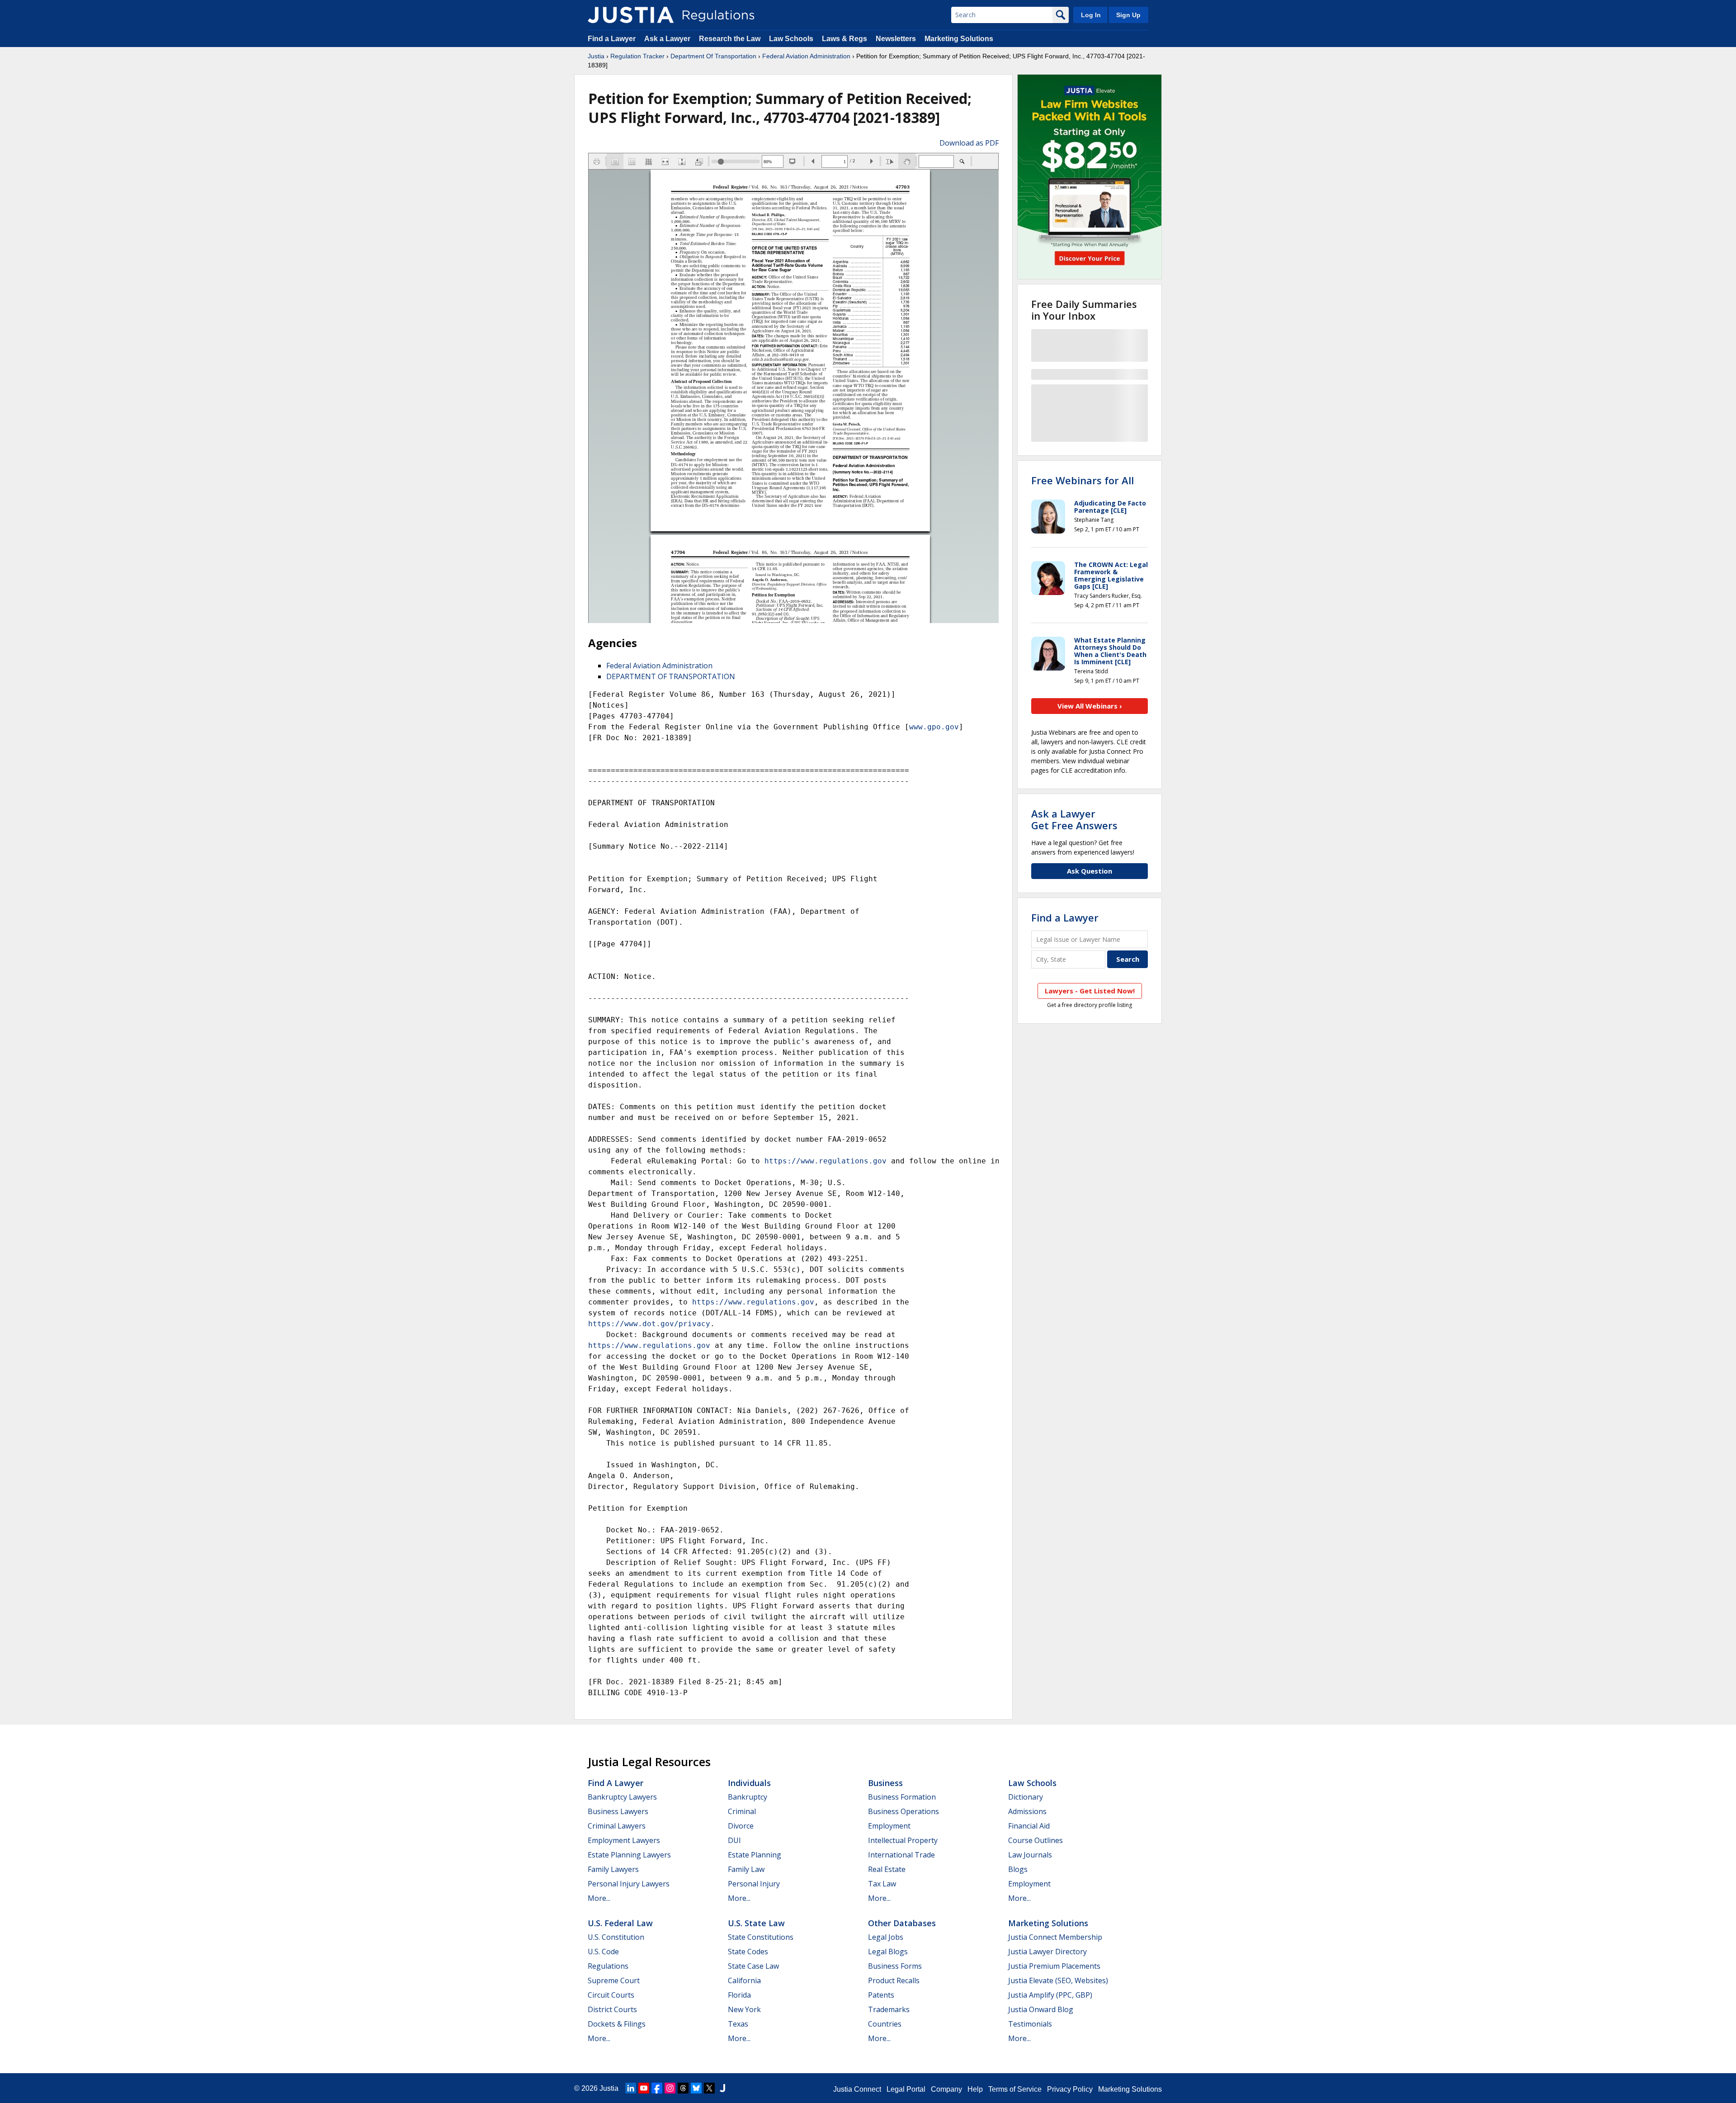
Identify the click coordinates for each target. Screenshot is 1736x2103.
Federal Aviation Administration (806, 56)
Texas (738, 2024)
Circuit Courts (611, 1995)
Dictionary (1026, 1797)
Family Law (746, 1869)
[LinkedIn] (631, 2088)
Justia (596, 56)
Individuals (749, 1783)
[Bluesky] (696, 2088)
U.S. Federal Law (620, 1923)
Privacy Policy (1070, 2089)
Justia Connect (857, 2089)
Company (946, 2089)
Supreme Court (614, 1980)
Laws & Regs (844, 39)
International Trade (901, 1855)
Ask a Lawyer (668, 39)
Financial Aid (1029, 1826)
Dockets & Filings (617, 2024)
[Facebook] (657, 2088)
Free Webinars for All (1083, 480)
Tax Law (882, 1884)
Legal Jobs (886, 1937)
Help (975, 2089)
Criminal (742, 1811)
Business (885, 1783)
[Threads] (683, 2088)
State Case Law (753, 1966)
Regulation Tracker (637, 56)
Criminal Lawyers (617, 1826)
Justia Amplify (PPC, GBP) (1050, 1995)
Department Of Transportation (713, 56)
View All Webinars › (1090, 706)
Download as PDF (969, 143)
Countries (885, 2024)
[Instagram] (670, 2088)
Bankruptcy (748, 1797)
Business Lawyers (618, 1811)
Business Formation (902, 1797)
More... (599, 1898)
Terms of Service (1015, 2089)
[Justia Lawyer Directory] (722, 2088)
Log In (1091, 15)
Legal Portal (906, 2089)
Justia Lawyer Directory (1047, 1952)
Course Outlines (1035, 1840)
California (744, 1980)
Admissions (1027, 1811)
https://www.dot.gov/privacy (649, 1324)
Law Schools (791, 39)
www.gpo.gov (934, 727)
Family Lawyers (613, 1869)
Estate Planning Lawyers (629, 1855)
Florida (739, 1995)
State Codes (748, 1952)
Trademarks (889, 2009)
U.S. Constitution (616, 1937)
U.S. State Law (756, 1923)
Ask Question (1090, 871)
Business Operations (903, 1811)
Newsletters (896, 39)
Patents (881, 1995)
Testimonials (1030, 2024)
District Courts (612, 2009)
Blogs (1018, 1869)
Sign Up (1128, 15)
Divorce (741, 1826)
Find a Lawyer (612, 39)
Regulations (608, 1966)
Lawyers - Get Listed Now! (1090, 991)
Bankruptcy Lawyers (622, 1797)
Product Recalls (894, 1980)
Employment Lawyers (624, 1840)
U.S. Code (603, 1952)
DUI (734, 1840)
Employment (889, 1826)
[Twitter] (709, 2088)
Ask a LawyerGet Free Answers (1074, 819)
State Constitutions (761, 1937)
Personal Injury (754, 1884)
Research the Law (730, 39)
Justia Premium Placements (1054, 1966)
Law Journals (1030, 1855)
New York (744, 2009)
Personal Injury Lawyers (629, 1884)
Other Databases (902, 1923)
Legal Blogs (888, 1952)
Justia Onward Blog (1041, 2009)
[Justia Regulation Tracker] (631, 15)
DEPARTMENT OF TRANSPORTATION (671, 676)
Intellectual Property (903, 1840)
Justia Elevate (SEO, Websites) (1058, 1980)
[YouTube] (644, 2088)
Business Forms (895, 1966)
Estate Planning (755, 1855)
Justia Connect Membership (1055, 1937)
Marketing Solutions (959, 39)
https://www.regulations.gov (826, 1161)
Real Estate (887, 1869)
